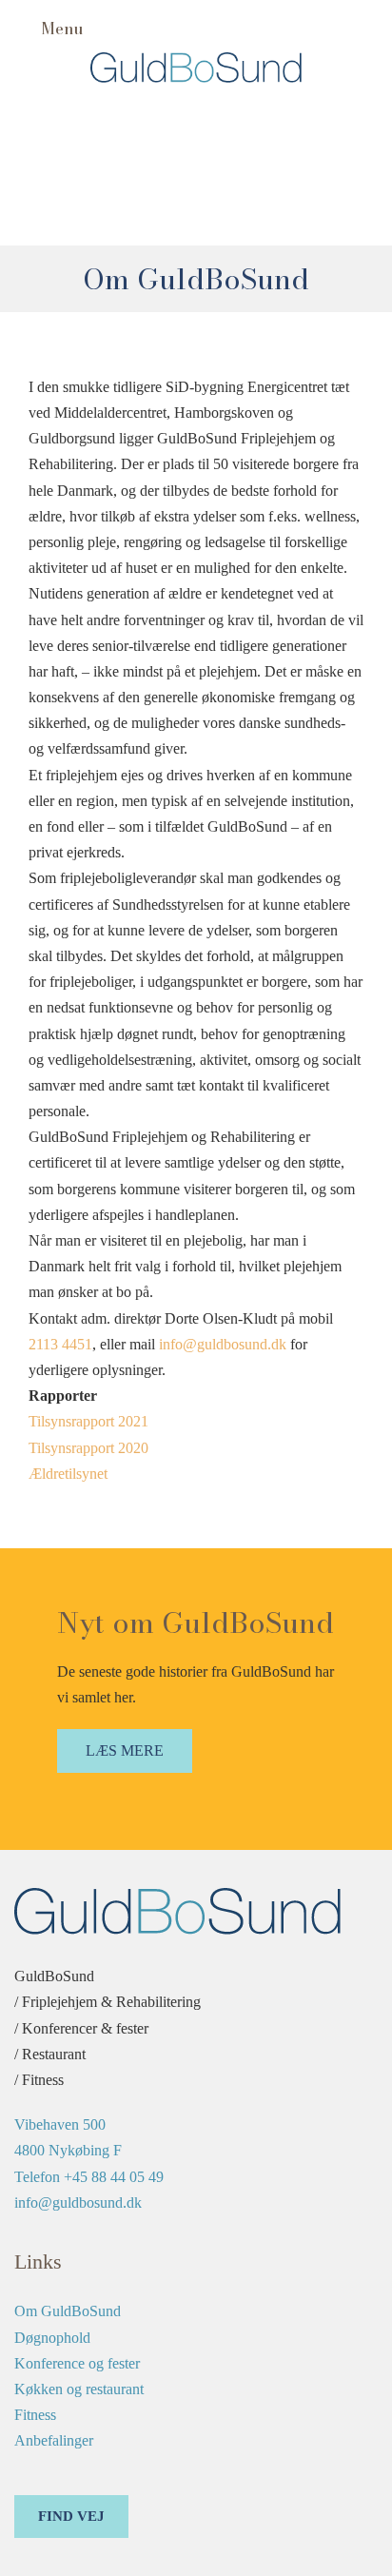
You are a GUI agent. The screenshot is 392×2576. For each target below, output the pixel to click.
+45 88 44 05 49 (114, 2177)
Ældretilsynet (68, 1474)
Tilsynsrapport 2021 (88, 1421)
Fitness (35, 2415)
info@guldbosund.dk (223, 1344)
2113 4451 (60, 1344)
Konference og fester (77, 2363)
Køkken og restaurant (79, 2389)
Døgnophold (52, 2338)
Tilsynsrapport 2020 (88, 1448)
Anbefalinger (54, 2440)
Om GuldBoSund (68, 2311)
